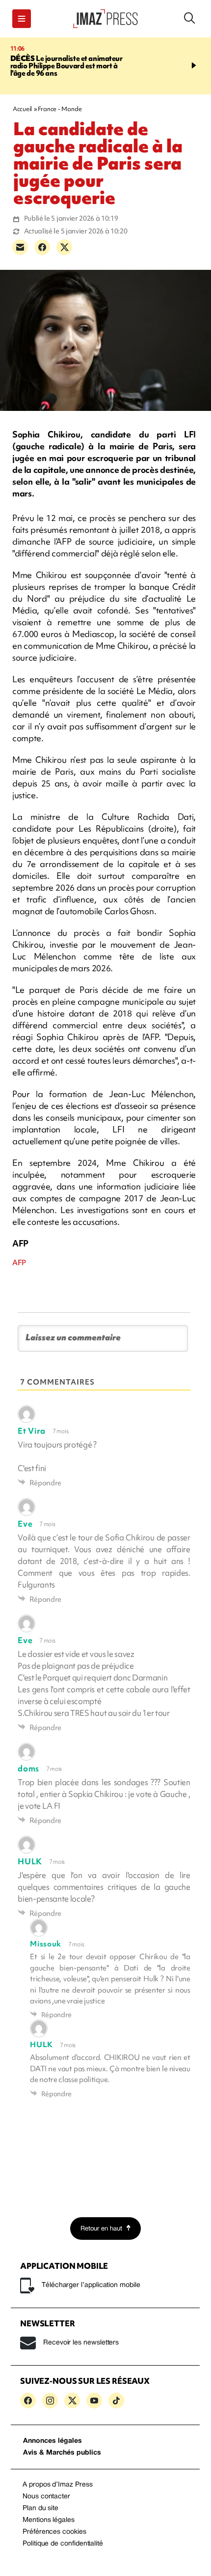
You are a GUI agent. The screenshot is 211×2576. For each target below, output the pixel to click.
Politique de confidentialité (63, 2544)
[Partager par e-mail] (20, 247)
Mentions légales (49, 2520)
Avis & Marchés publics (62, 2453)
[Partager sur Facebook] (42, 247)
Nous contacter (46, 2497)
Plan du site (40, 2508)
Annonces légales (53, 2441)
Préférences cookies (54, 2532)
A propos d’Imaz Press (58, 2485)
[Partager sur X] (64, 247)
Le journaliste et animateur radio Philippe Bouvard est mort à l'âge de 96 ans (66, 66)
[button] (22, 19)
